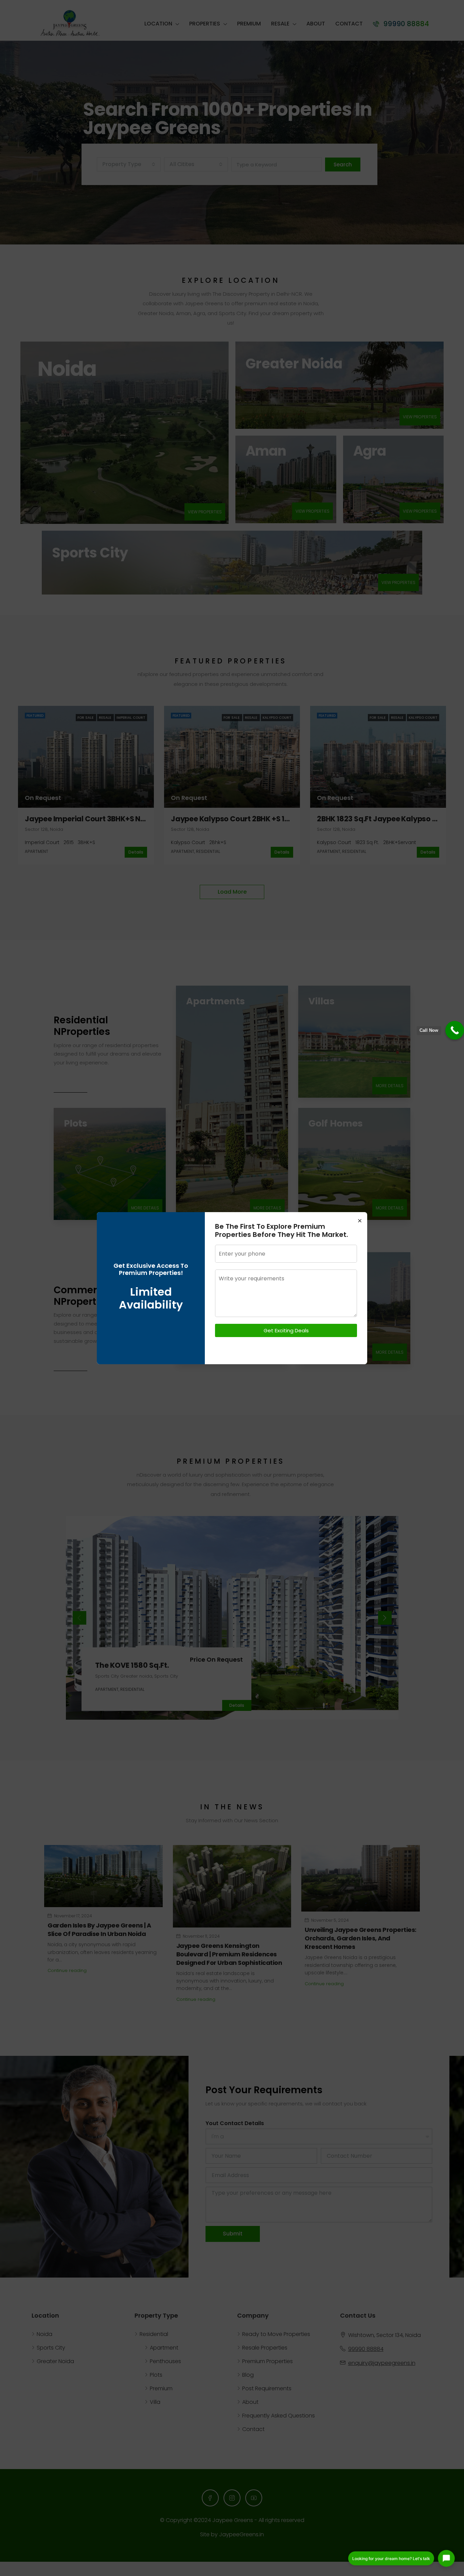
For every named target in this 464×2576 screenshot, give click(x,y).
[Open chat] (446, 2558)
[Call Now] (455, 1030)
